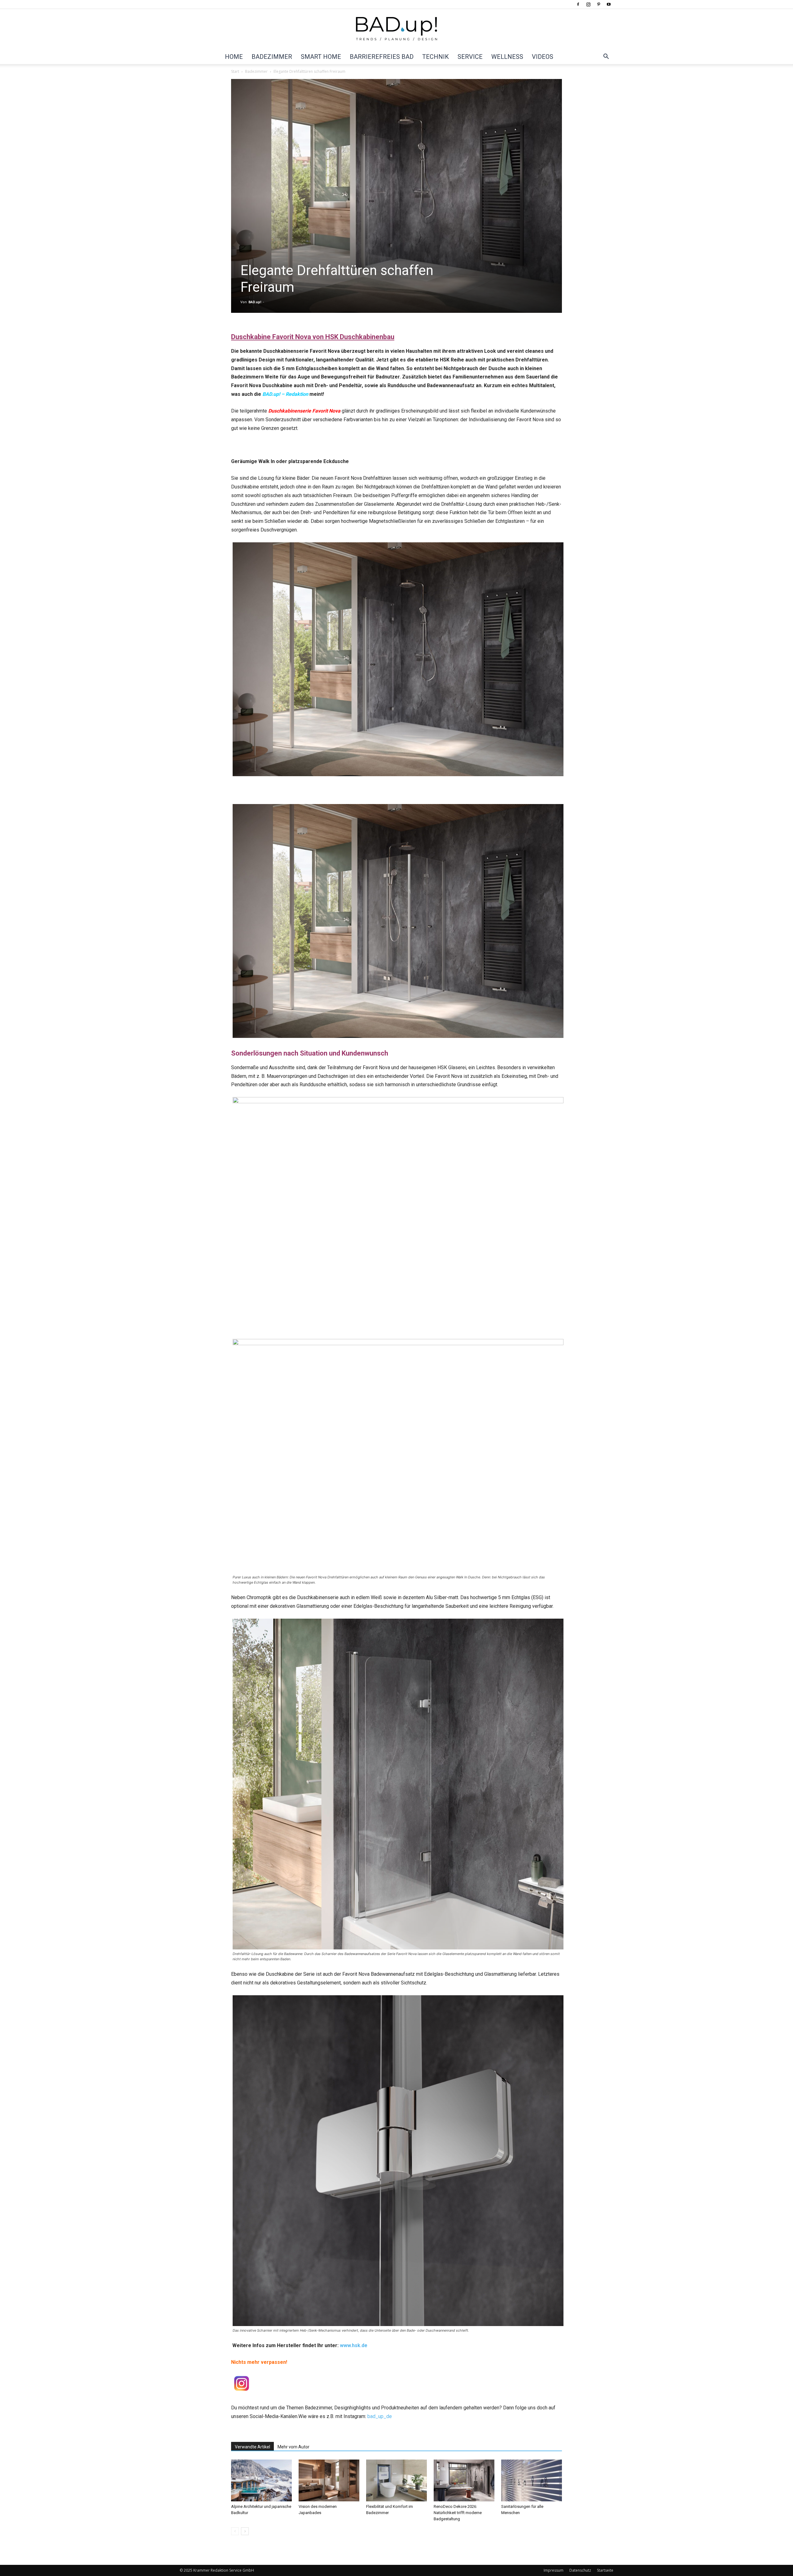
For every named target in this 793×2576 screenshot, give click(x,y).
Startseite (605, 2570)
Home (234, 57)
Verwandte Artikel (252, 2447)
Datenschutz (580, 2570)
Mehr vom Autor (294, 2447)
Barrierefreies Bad (382, 57)
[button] (606, 57)
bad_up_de (380, 2416)
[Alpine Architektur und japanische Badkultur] (261, 2480)
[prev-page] (235, 2531)
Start (235, 71)
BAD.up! (255, 302)
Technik (436, 57)
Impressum (554, 2570)
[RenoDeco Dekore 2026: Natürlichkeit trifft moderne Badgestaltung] (464, 2480)
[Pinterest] (598, 4)
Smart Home (321, 57)
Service (470, 57)
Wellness (507, 57)
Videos (543, 57)
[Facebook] (578, 4)
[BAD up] (396, 29)
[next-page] (245, 2531)
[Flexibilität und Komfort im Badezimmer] (396, 2480)
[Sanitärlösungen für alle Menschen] (532, 2480)
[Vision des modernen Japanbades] (329, 2480)
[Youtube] (609, 4)
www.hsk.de (354, 2345)
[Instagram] (588, 4)
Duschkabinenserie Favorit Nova (304, 411)
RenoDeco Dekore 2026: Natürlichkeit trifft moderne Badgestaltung (458, 2513)
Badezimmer (272, 57)
